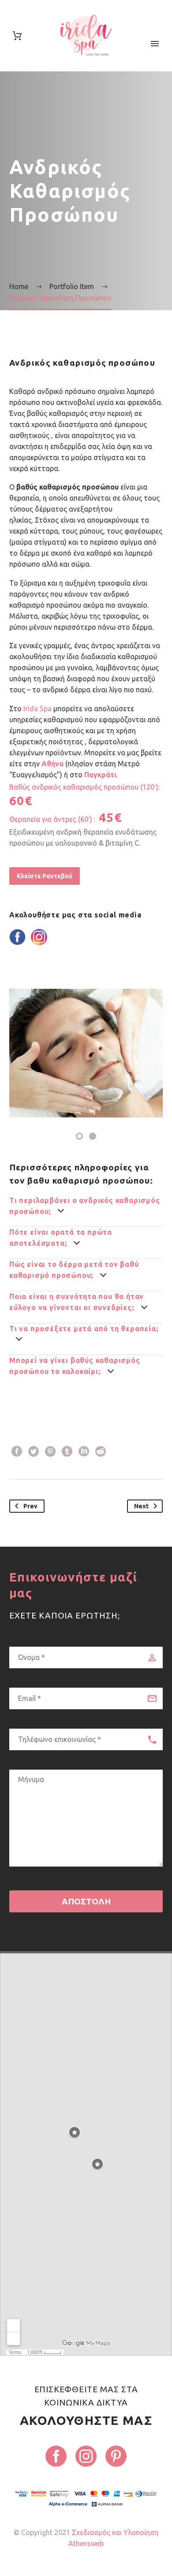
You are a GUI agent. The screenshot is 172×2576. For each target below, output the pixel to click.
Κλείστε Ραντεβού (45, 876)
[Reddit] (101, 1451)
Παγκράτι (100, 775)
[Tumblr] (67, 1451)
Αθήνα (52, 764)
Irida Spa (37, 709)
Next (141, 1506)
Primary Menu (155, 44)
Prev (30, 1506)
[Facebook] (17, 1451)
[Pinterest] (50, 1451)
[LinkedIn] (84, 1451)
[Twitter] (34, 1451)
